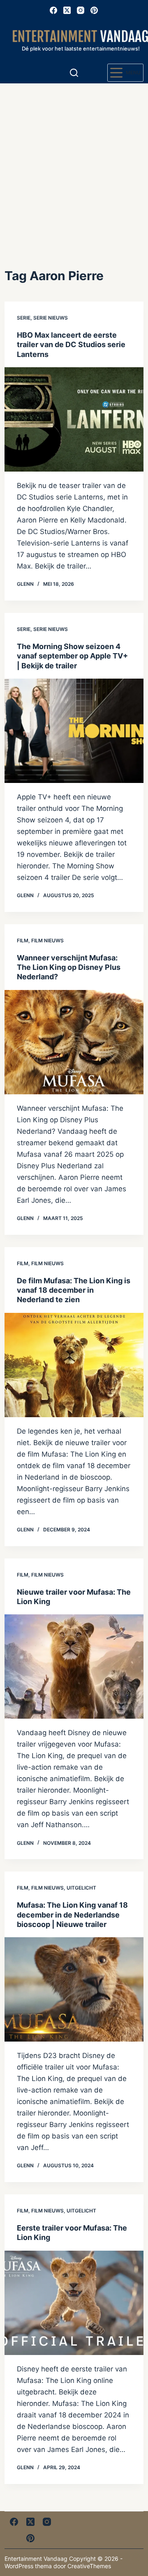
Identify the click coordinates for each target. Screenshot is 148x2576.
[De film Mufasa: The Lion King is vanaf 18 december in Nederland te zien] (74, 1365)
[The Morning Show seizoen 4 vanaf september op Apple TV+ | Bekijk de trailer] (74, 731)
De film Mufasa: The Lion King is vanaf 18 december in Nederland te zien (74, 1290)
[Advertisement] (74, 161)
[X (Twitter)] (67, 10)
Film (23, 940)
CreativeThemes (89, 2566)
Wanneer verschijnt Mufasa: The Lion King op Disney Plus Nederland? (69, 967)
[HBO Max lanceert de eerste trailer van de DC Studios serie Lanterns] (74, 419)
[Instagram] (81, 10)
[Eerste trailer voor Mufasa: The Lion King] (74, 2303)
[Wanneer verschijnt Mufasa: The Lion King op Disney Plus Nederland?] (74, 1042)
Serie (24, 318)
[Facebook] (53, 10)
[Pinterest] (94, 10)
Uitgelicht (81, 1888)
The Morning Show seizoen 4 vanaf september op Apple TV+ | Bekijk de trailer (72, 656)
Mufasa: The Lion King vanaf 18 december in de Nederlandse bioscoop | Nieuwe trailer (72, 1915)
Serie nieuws (51, 318)
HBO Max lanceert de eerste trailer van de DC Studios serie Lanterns (71, 345)
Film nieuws (47, 940)
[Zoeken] (74, 73)
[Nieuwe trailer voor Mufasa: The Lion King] (74, 1667)
